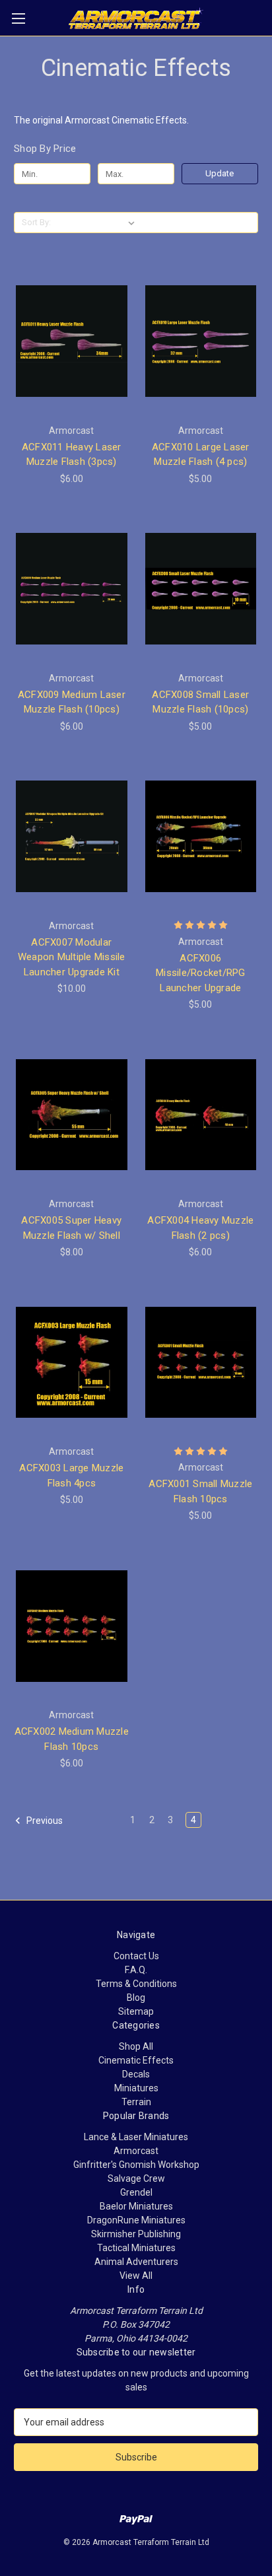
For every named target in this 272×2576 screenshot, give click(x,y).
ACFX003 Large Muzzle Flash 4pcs (71, 1476)
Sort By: (36, 222)
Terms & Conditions (136, 1984)
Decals (136, 2074)
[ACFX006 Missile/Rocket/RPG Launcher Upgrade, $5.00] (201, 837)
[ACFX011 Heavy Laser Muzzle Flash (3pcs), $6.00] (72, 341)
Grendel (136, 2192)
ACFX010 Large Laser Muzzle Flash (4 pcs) (201, 455)
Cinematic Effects (136, 2060)
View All (136, 2276)
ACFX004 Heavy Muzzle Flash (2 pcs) (200, 1228)
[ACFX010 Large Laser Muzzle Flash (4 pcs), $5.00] (201, 341)
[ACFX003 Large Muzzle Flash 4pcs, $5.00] (72, 1362)
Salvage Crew (136, 2178)
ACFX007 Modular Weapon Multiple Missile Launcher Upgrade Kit (72, 957)
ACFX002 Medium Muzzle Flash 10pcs (72, 1739)
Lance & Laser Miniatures (136, 2137)
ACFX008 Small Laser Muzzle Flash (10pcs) (200, 702)
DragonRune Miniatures (136, 2220)
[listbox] (97, 223)
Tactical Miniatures (136, 2248)
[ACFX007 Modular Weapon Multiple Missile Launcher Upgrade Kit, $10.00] (72, 837)
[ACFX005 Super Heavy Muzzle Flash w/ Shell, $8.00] (72, 1115)
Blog (136, 1998)
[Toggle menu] (18, 18)
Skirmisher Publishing (136, 2234)
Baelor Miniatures (136, 2206)
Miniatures (136, 2088)
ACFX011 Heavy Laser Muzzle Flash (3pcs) (72, 455)
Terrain (136, 2102)
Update (220, 173)
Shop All (136, 2046)
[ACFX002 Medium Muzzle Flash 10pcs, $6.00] (72, 1626)
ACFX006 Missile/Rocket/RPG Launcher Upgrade (201, 973)
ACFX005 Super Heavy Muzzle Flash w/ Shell (71, 1228)
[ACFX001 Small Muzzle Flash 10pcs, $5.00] (201, 1362)
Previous (44, 1821)
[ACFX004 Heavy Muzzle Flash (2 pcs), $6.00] (201, 1115)
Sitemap (136, 2011)
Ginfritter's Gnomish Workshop (136, 2165)
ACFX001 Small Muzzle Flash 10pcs (200, 1491)
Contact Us (136, 1956)
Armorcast (136, 2151)
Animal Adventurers (136, 2262)
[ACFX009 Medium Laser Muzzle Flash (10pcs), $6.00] (72, 589)
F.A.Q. (136, 1970)
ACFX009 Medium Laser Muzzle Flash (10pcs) (72, 702)
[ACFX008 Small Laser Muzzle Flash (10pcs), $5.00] (201, 589)
